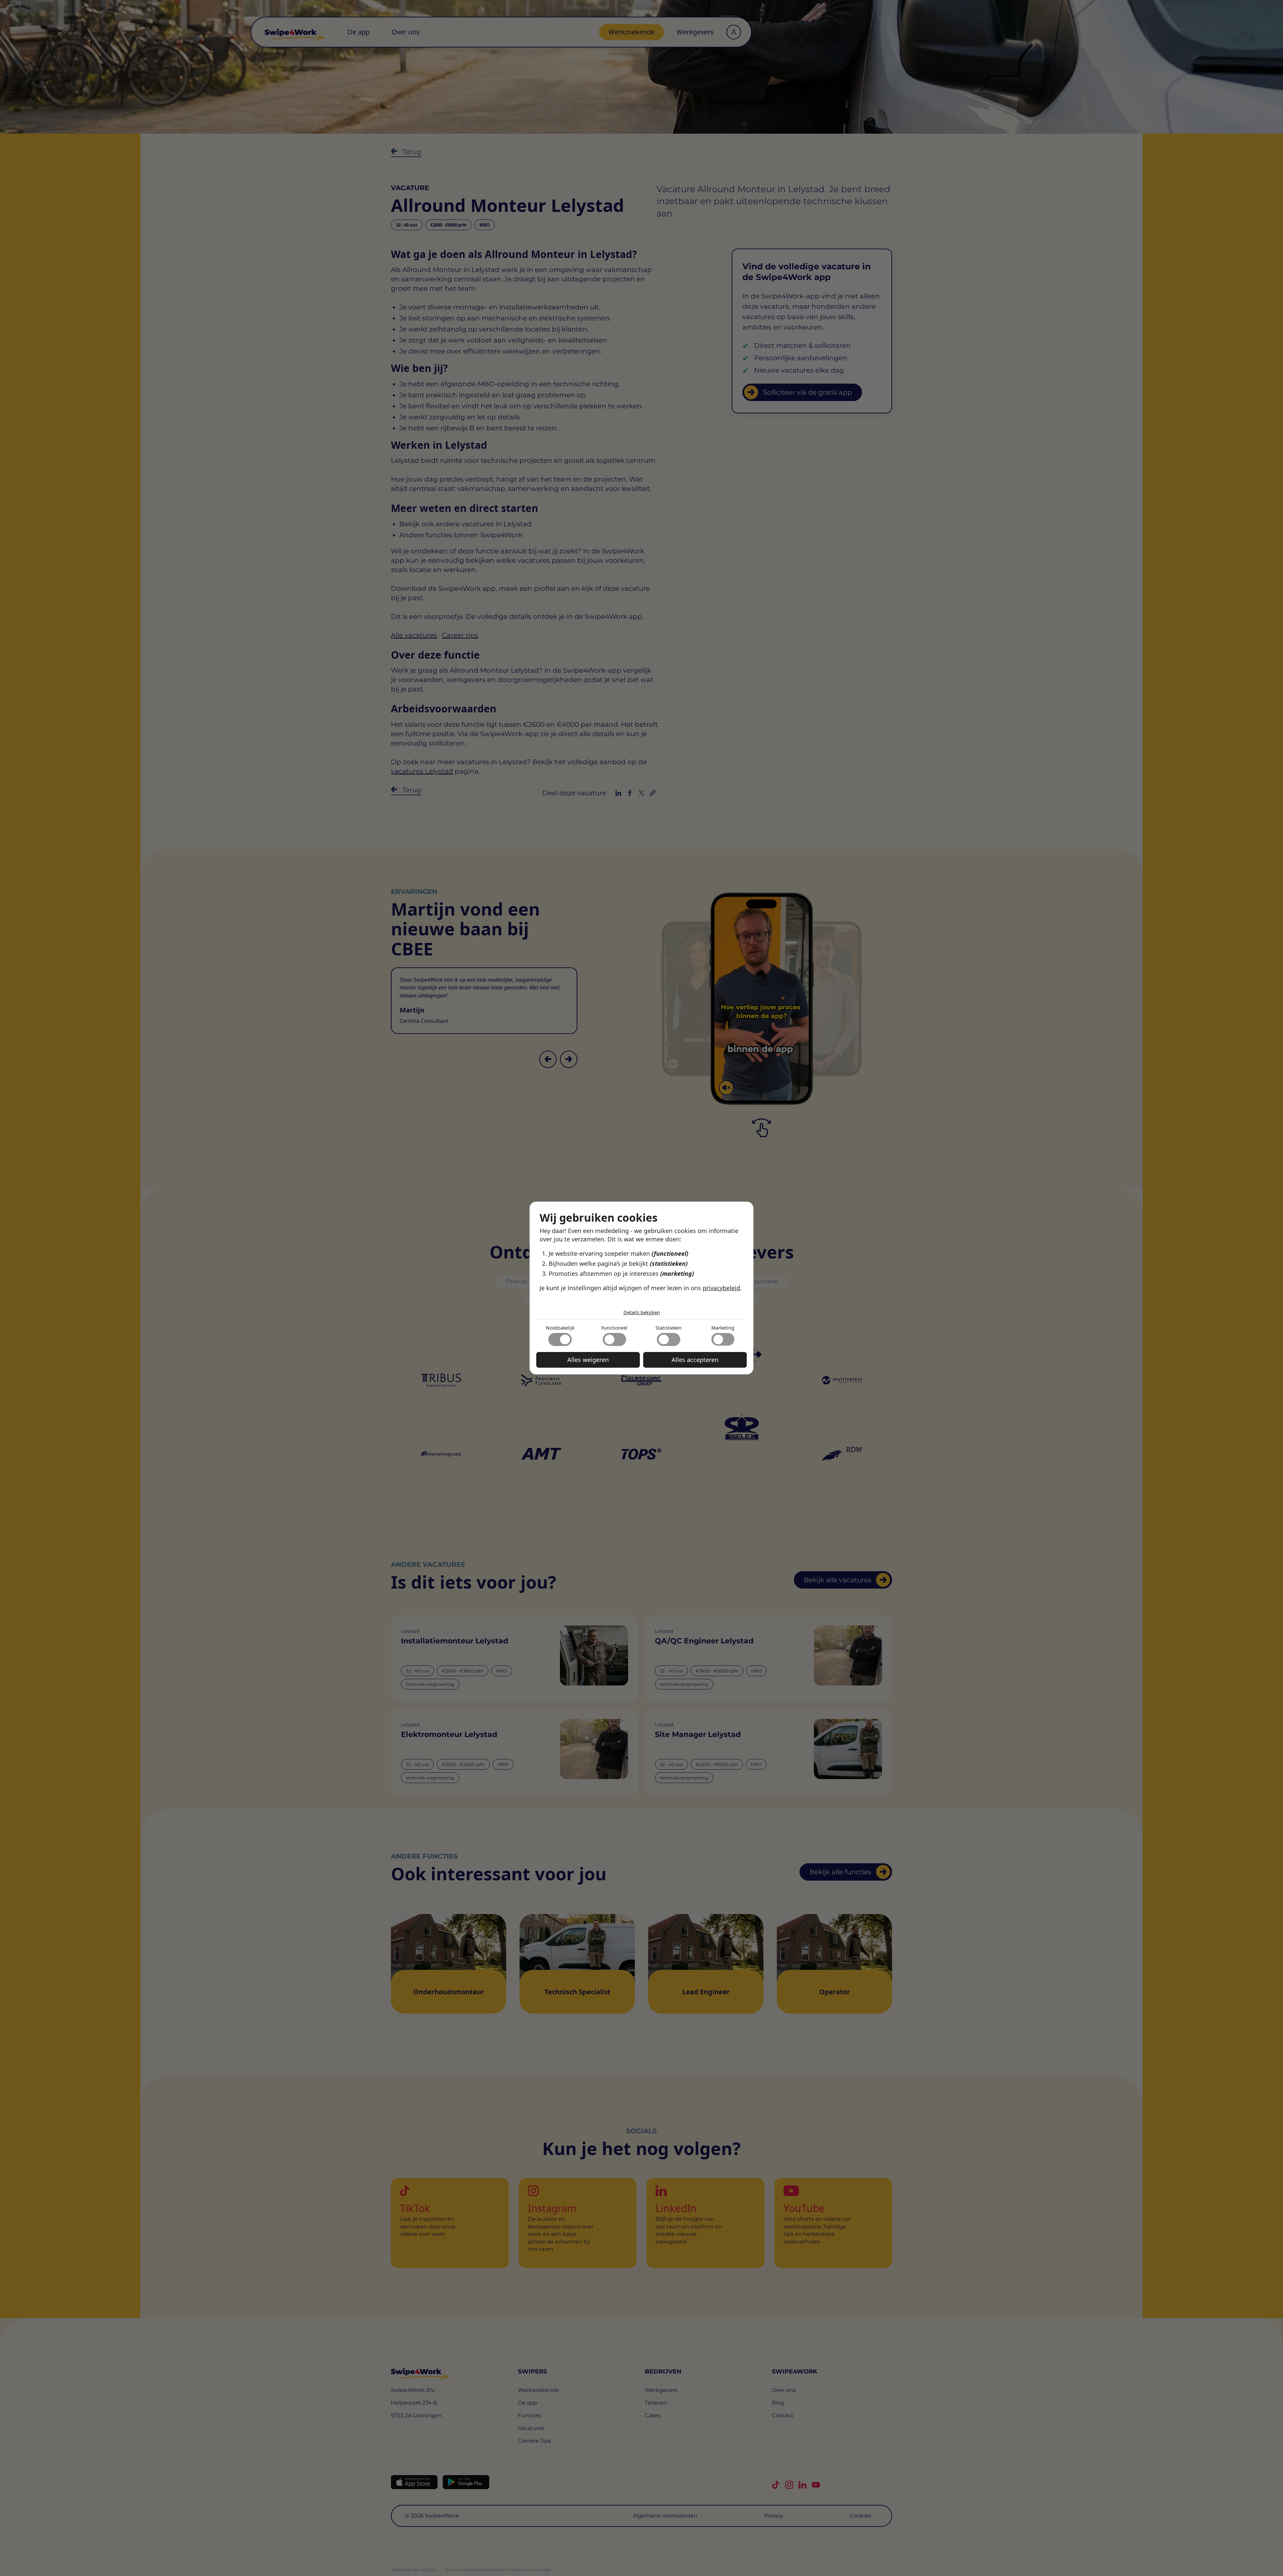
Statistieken (669, 1328)
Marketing (723, 1328)
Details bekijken (642, 1312)
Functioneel (614, 1328)
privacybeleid (721, 1288)
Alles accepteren (695, 1360)
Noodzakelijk (560, 1328)
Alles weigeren (588, 1360)
